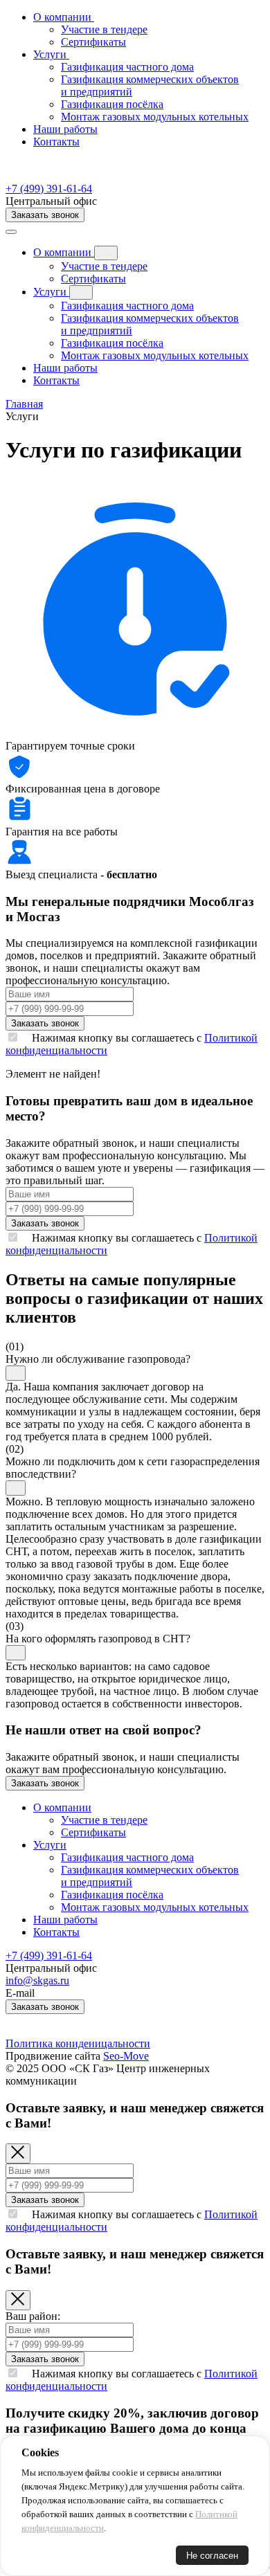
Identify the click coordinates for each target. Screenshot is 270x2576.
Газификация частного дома (127, 306)
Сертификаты (93, 279)
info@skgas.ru (37, 1980)
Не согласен (212, 2556)
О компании (64, 252)
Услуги (51, 292)
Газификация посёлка (112, 343)
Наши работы (65, 129)
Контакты (56, 142)
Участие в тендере (104, 266)
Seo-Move (126, 2056)
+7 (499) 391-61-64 (49, 189)
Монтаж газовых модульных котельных (155, 355)
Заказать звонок (45, 215)
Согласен (52, 2556)
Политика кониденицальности (78, 2043)
